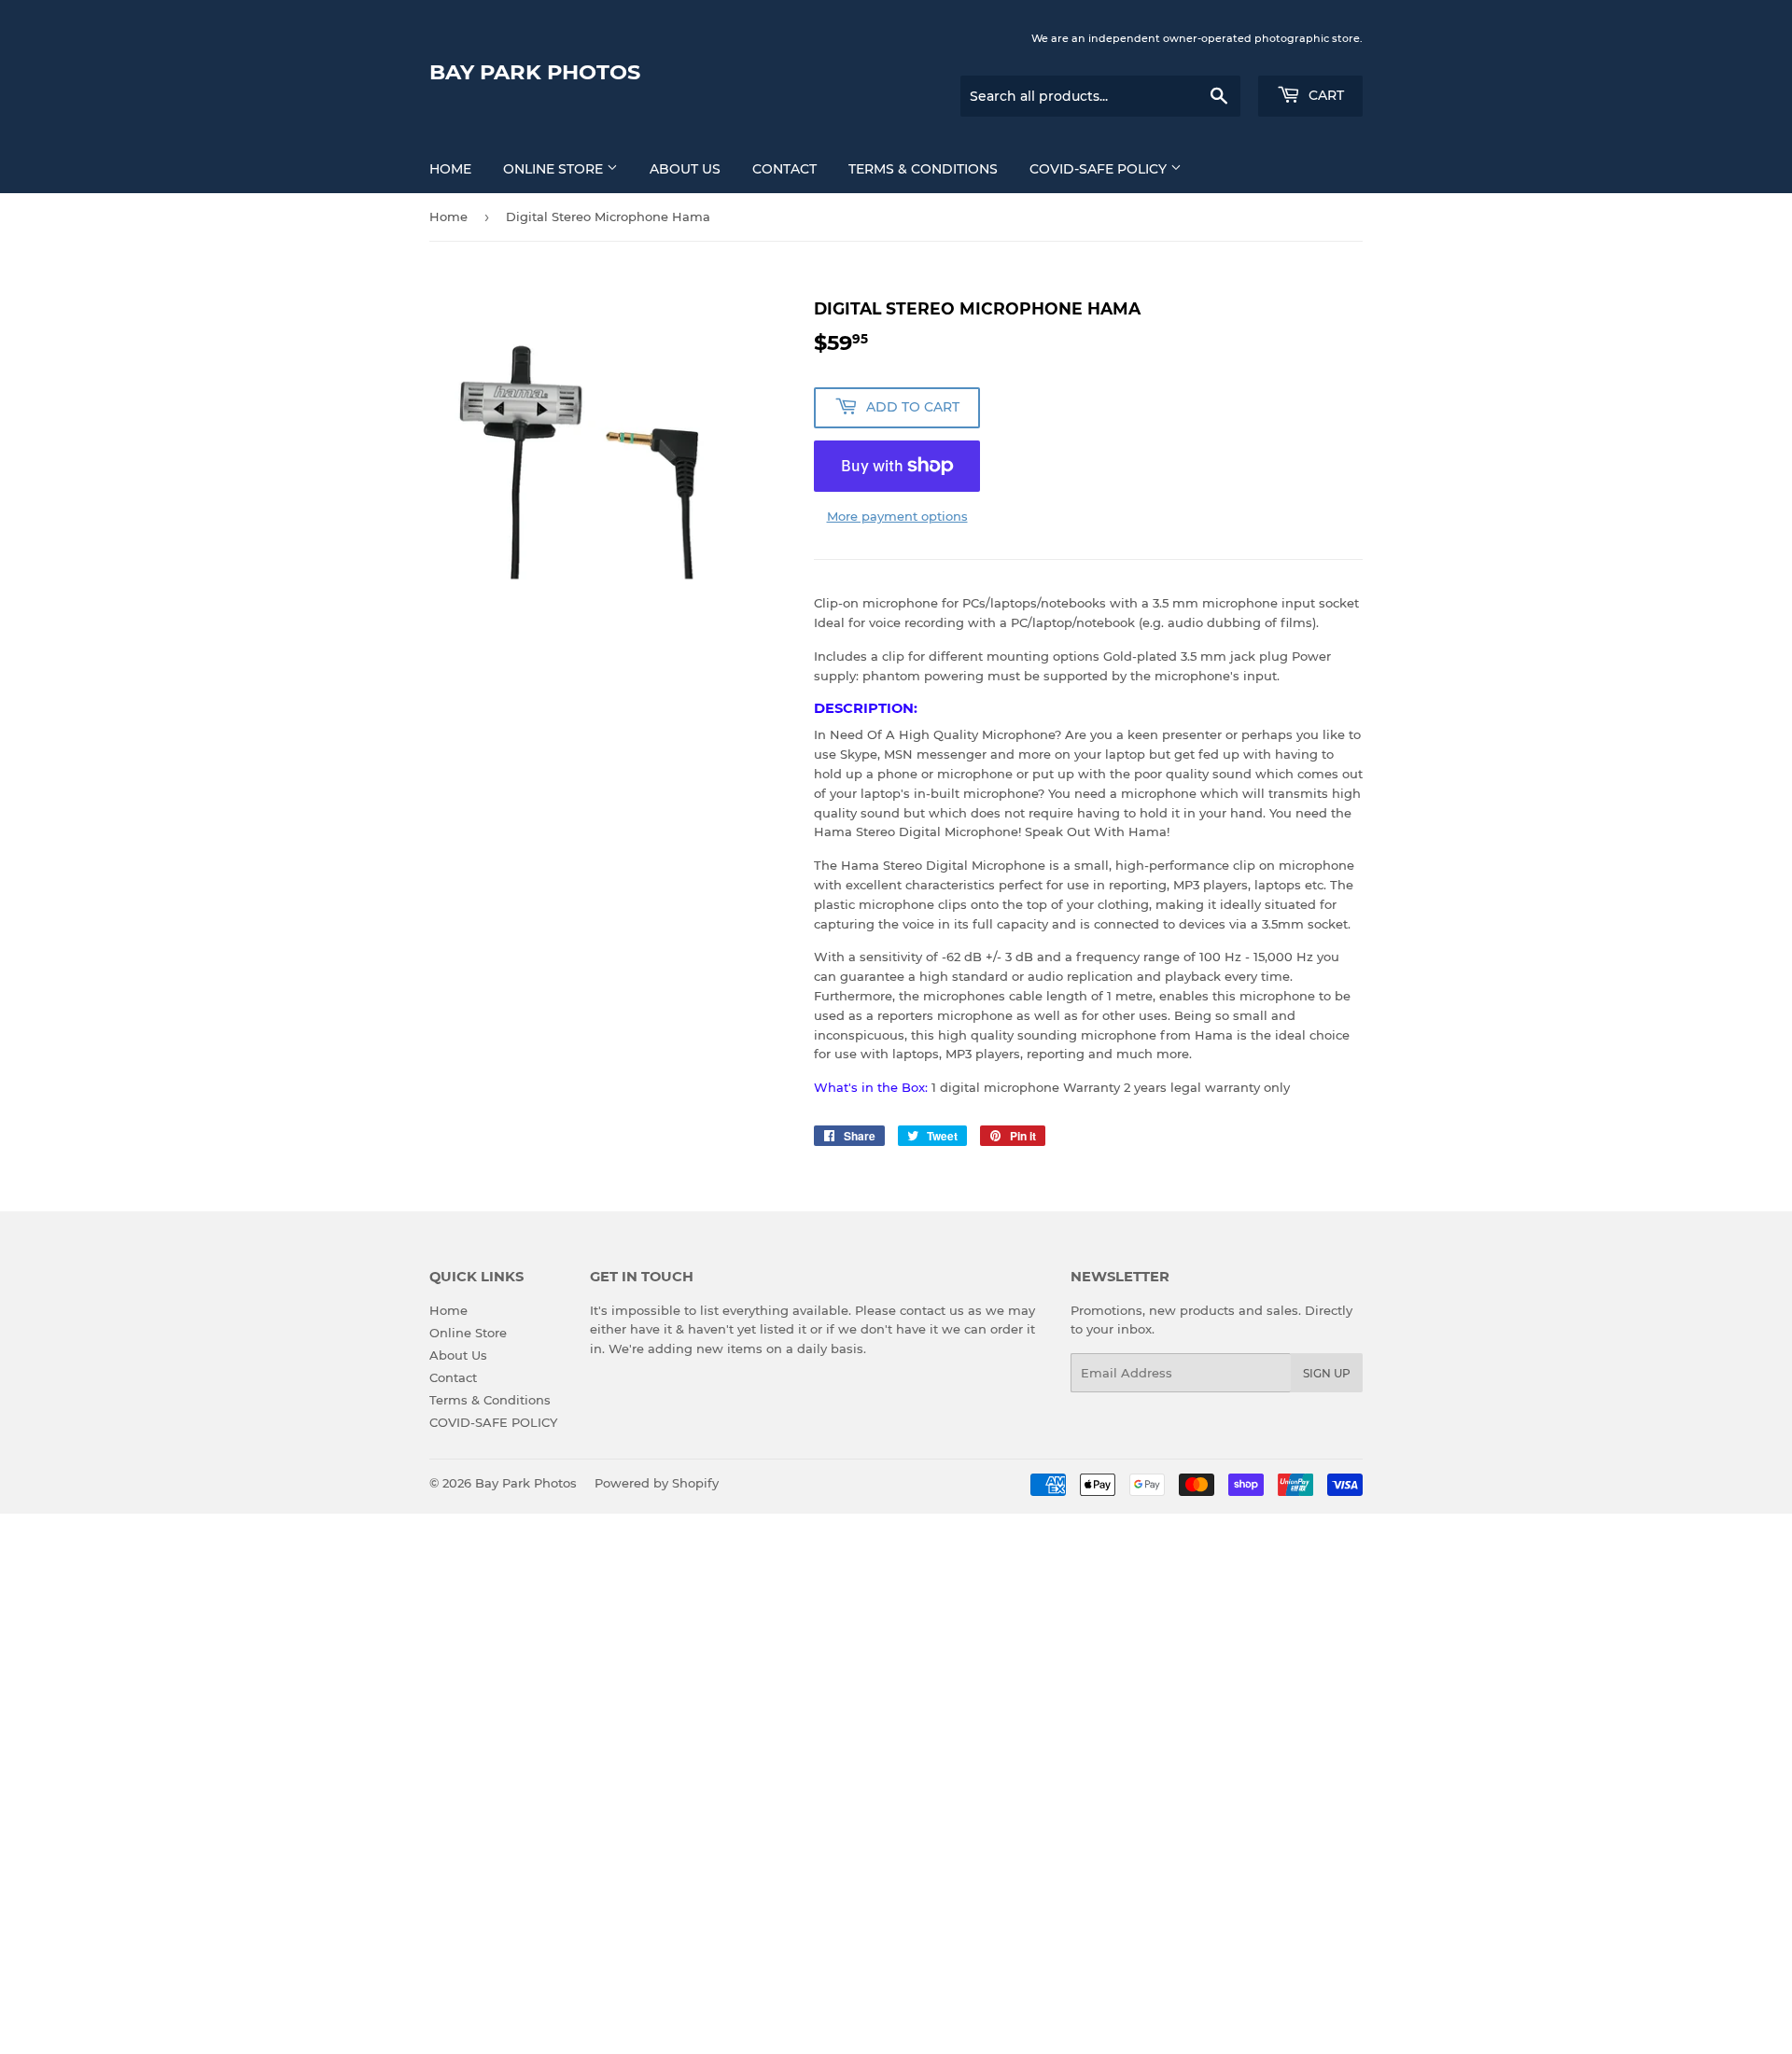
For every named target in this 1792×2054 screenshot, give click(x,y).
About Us (685, 169)
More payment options (897, 516)
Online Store (555, 169)
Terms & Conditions (923, 169)
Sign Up (1327, 1373)
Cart (1324, 95)
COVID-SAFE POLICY (1100, 169)
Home (450, 169)
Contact (784, 169)
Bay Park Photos (535, 72)
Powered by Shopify (657, 1483)
